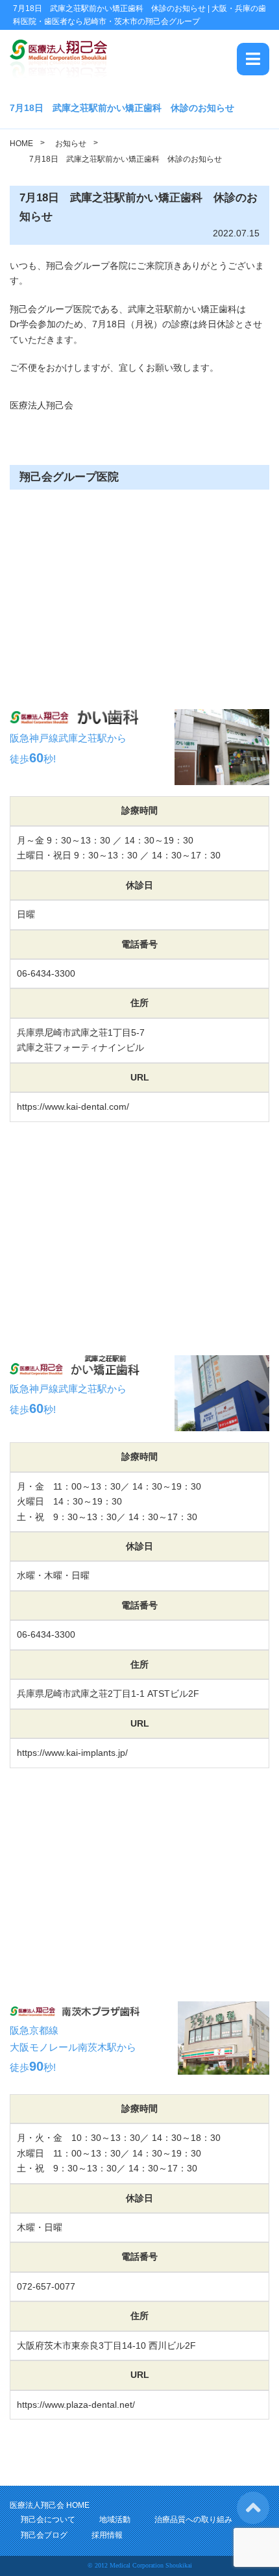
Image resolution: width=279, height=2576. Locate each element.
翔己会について (48, 2520)
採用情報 (107, 2535)
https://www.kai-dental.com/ (73, 1107)
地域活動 (115, 2520)
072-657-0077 (46, 2286)
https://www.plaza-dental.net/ (76, 2405)
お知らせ (71, 144)
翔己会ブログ (44, 2535)
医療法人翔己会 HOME (50, 2505)
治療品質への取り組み (193, 2520)
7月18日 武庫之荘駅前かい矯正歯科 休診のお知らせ (126, 159)
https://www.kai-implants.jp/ (72, 1753)
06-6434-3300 (46, 973)
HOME (21, 144)
